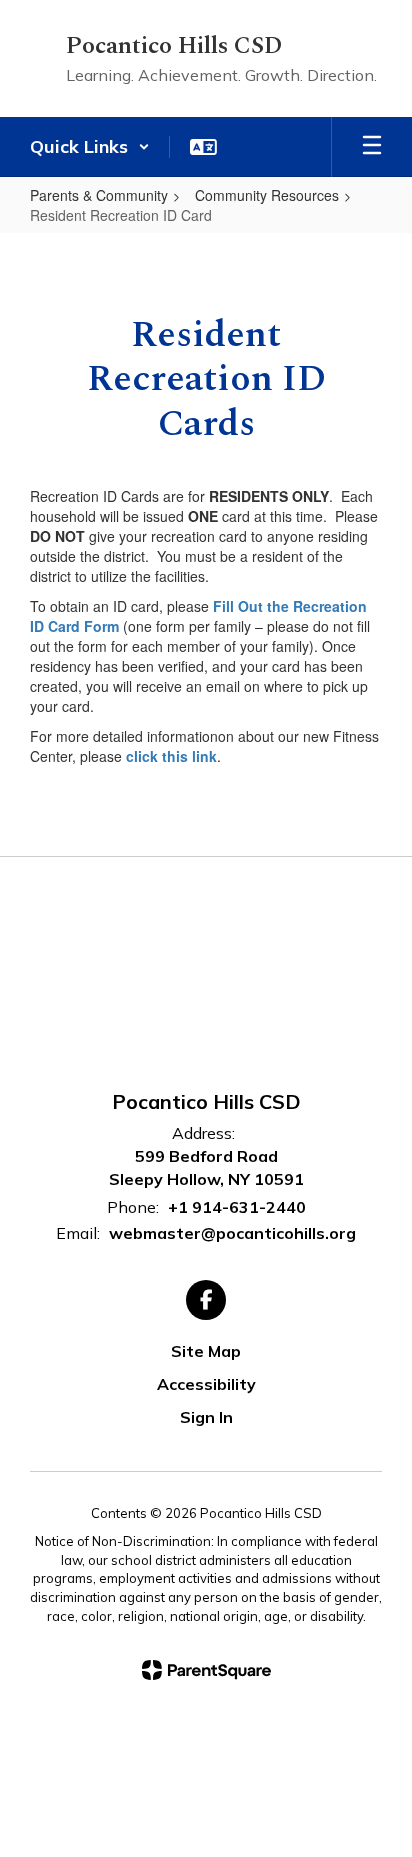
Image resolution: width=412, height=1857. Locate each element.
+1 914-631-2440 (237, 1207)
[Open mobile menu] (372, 147)
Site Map (206, 1351)
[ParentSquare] (206, 1670)
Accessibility (206, 1384)
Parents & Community (99, 195)
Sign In (206, 1417)
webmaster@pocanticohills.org (232, 1233)
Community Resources (267, 195)
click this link (171, 756)
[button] (90, 147)
